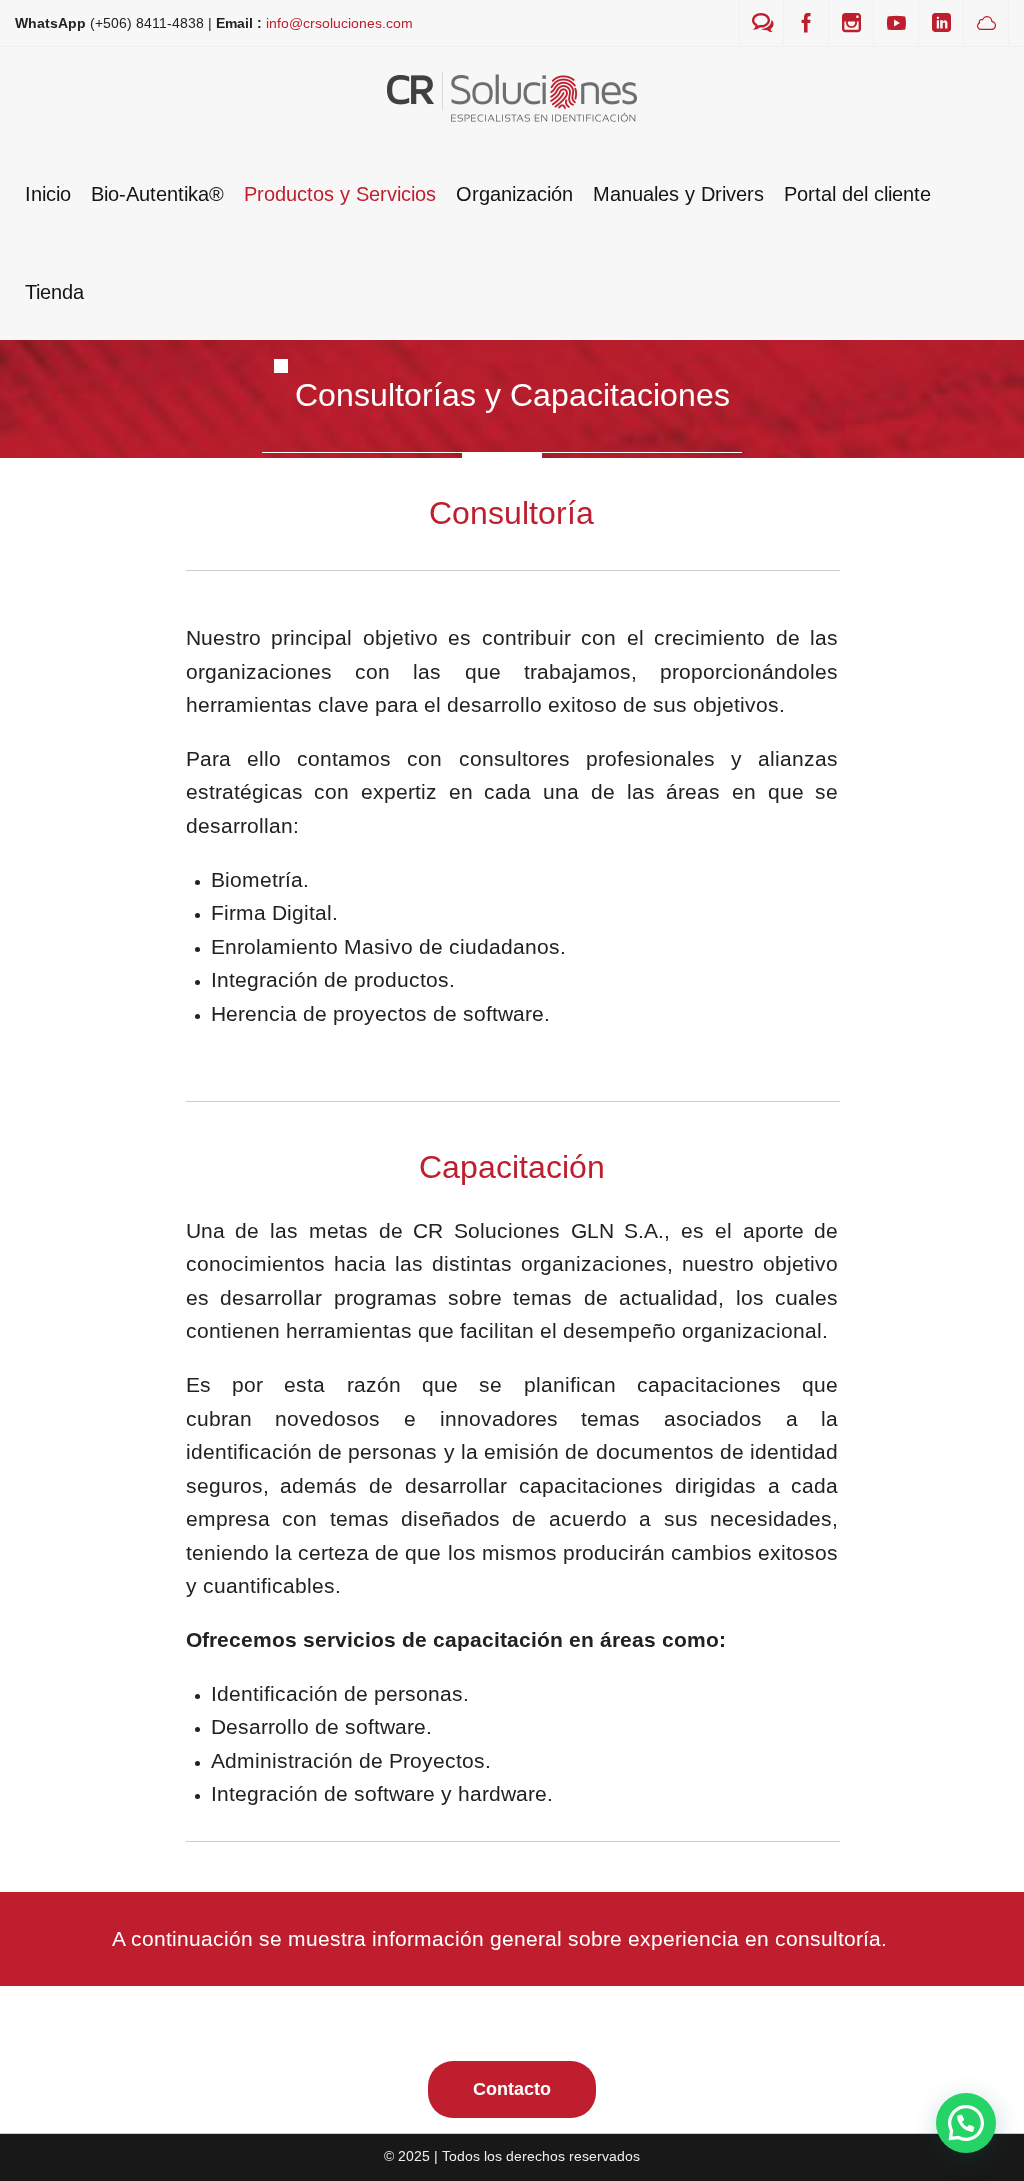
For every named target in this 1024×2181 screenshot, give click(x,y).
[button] (966, 2123)
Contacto (512, 2089)
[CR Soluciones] (512, 95)
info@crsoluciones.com (339, 23)
